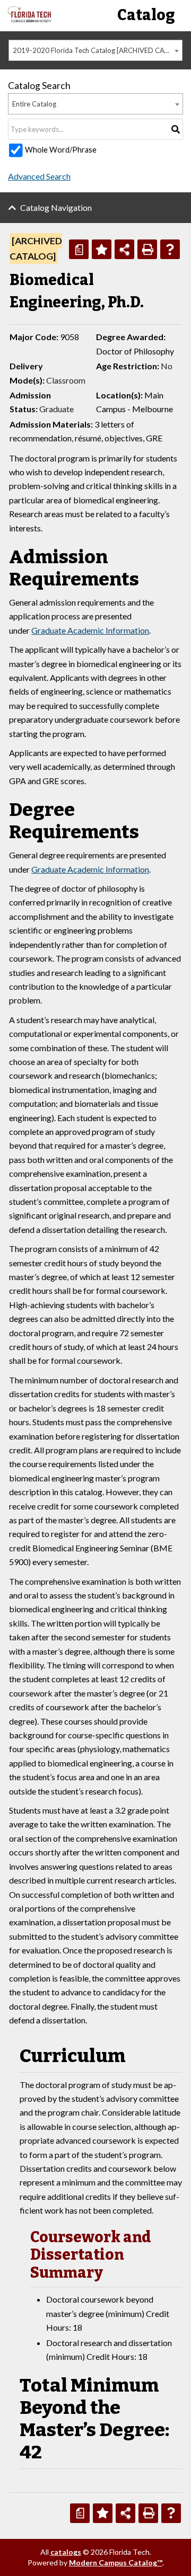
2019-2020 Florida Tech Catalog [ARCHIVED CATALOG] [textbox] (97, 50)
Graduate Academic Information (90, 630)
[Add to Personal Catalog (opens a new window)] (102, 249)
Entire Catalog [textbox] (34, 104)
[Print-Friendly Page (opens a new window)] (147, 249)
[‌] (29, 19)
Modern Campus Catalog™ (116, 2562)
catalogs (66, 2552)
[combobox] (95, 50)
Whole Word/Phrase (61, 150)
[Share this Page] (124, 249)
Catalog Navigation (56, 207)
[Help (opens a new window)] (170, 249)
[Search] (176, 129)
